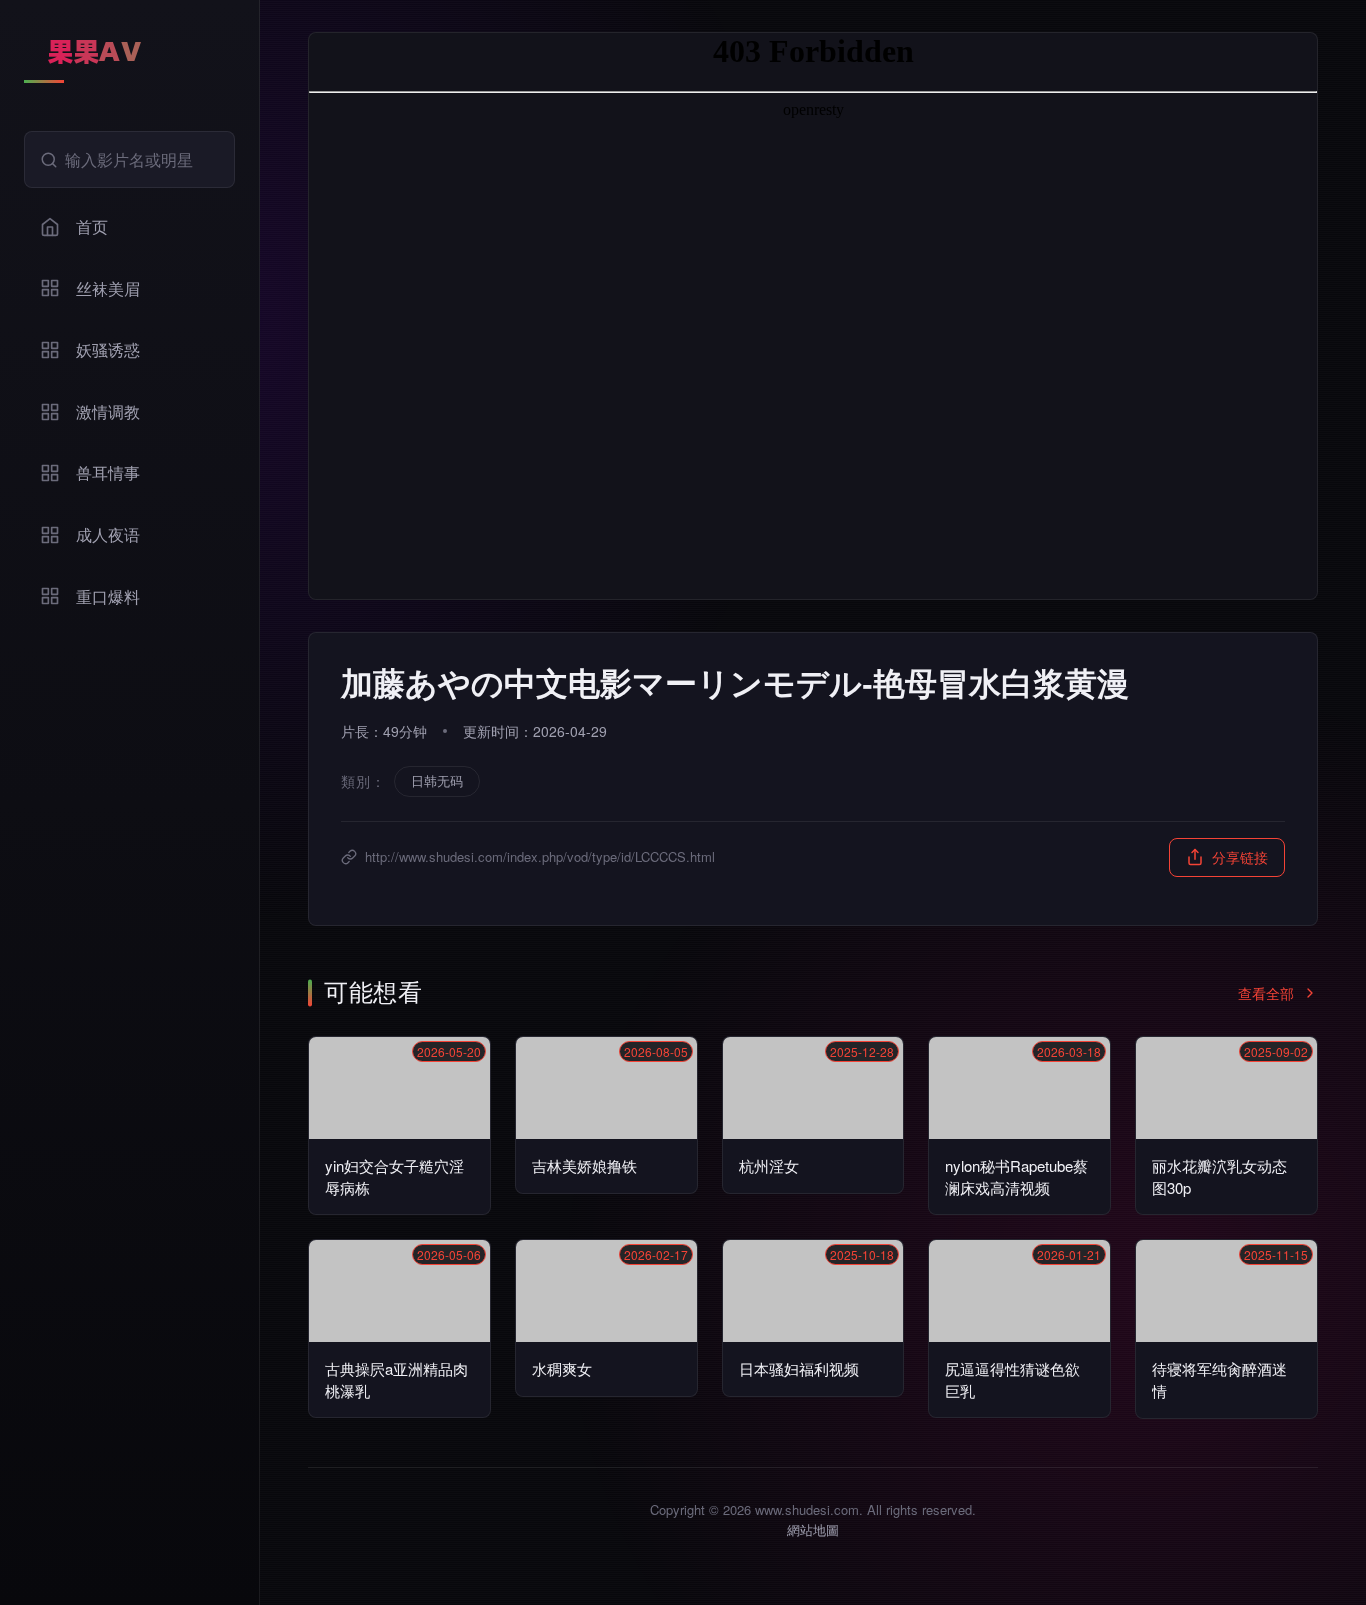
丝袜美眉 (108, 288)
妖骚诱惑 (108, 349)
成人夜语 (108, 534)
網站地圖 (813, 1529)
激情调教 (108, 411)
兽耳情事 (108, 472)
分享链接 (1240, 857)
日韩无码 (437, 780)
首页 (92, 226)
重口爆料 (108, 596)
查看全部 (1266, 993)
